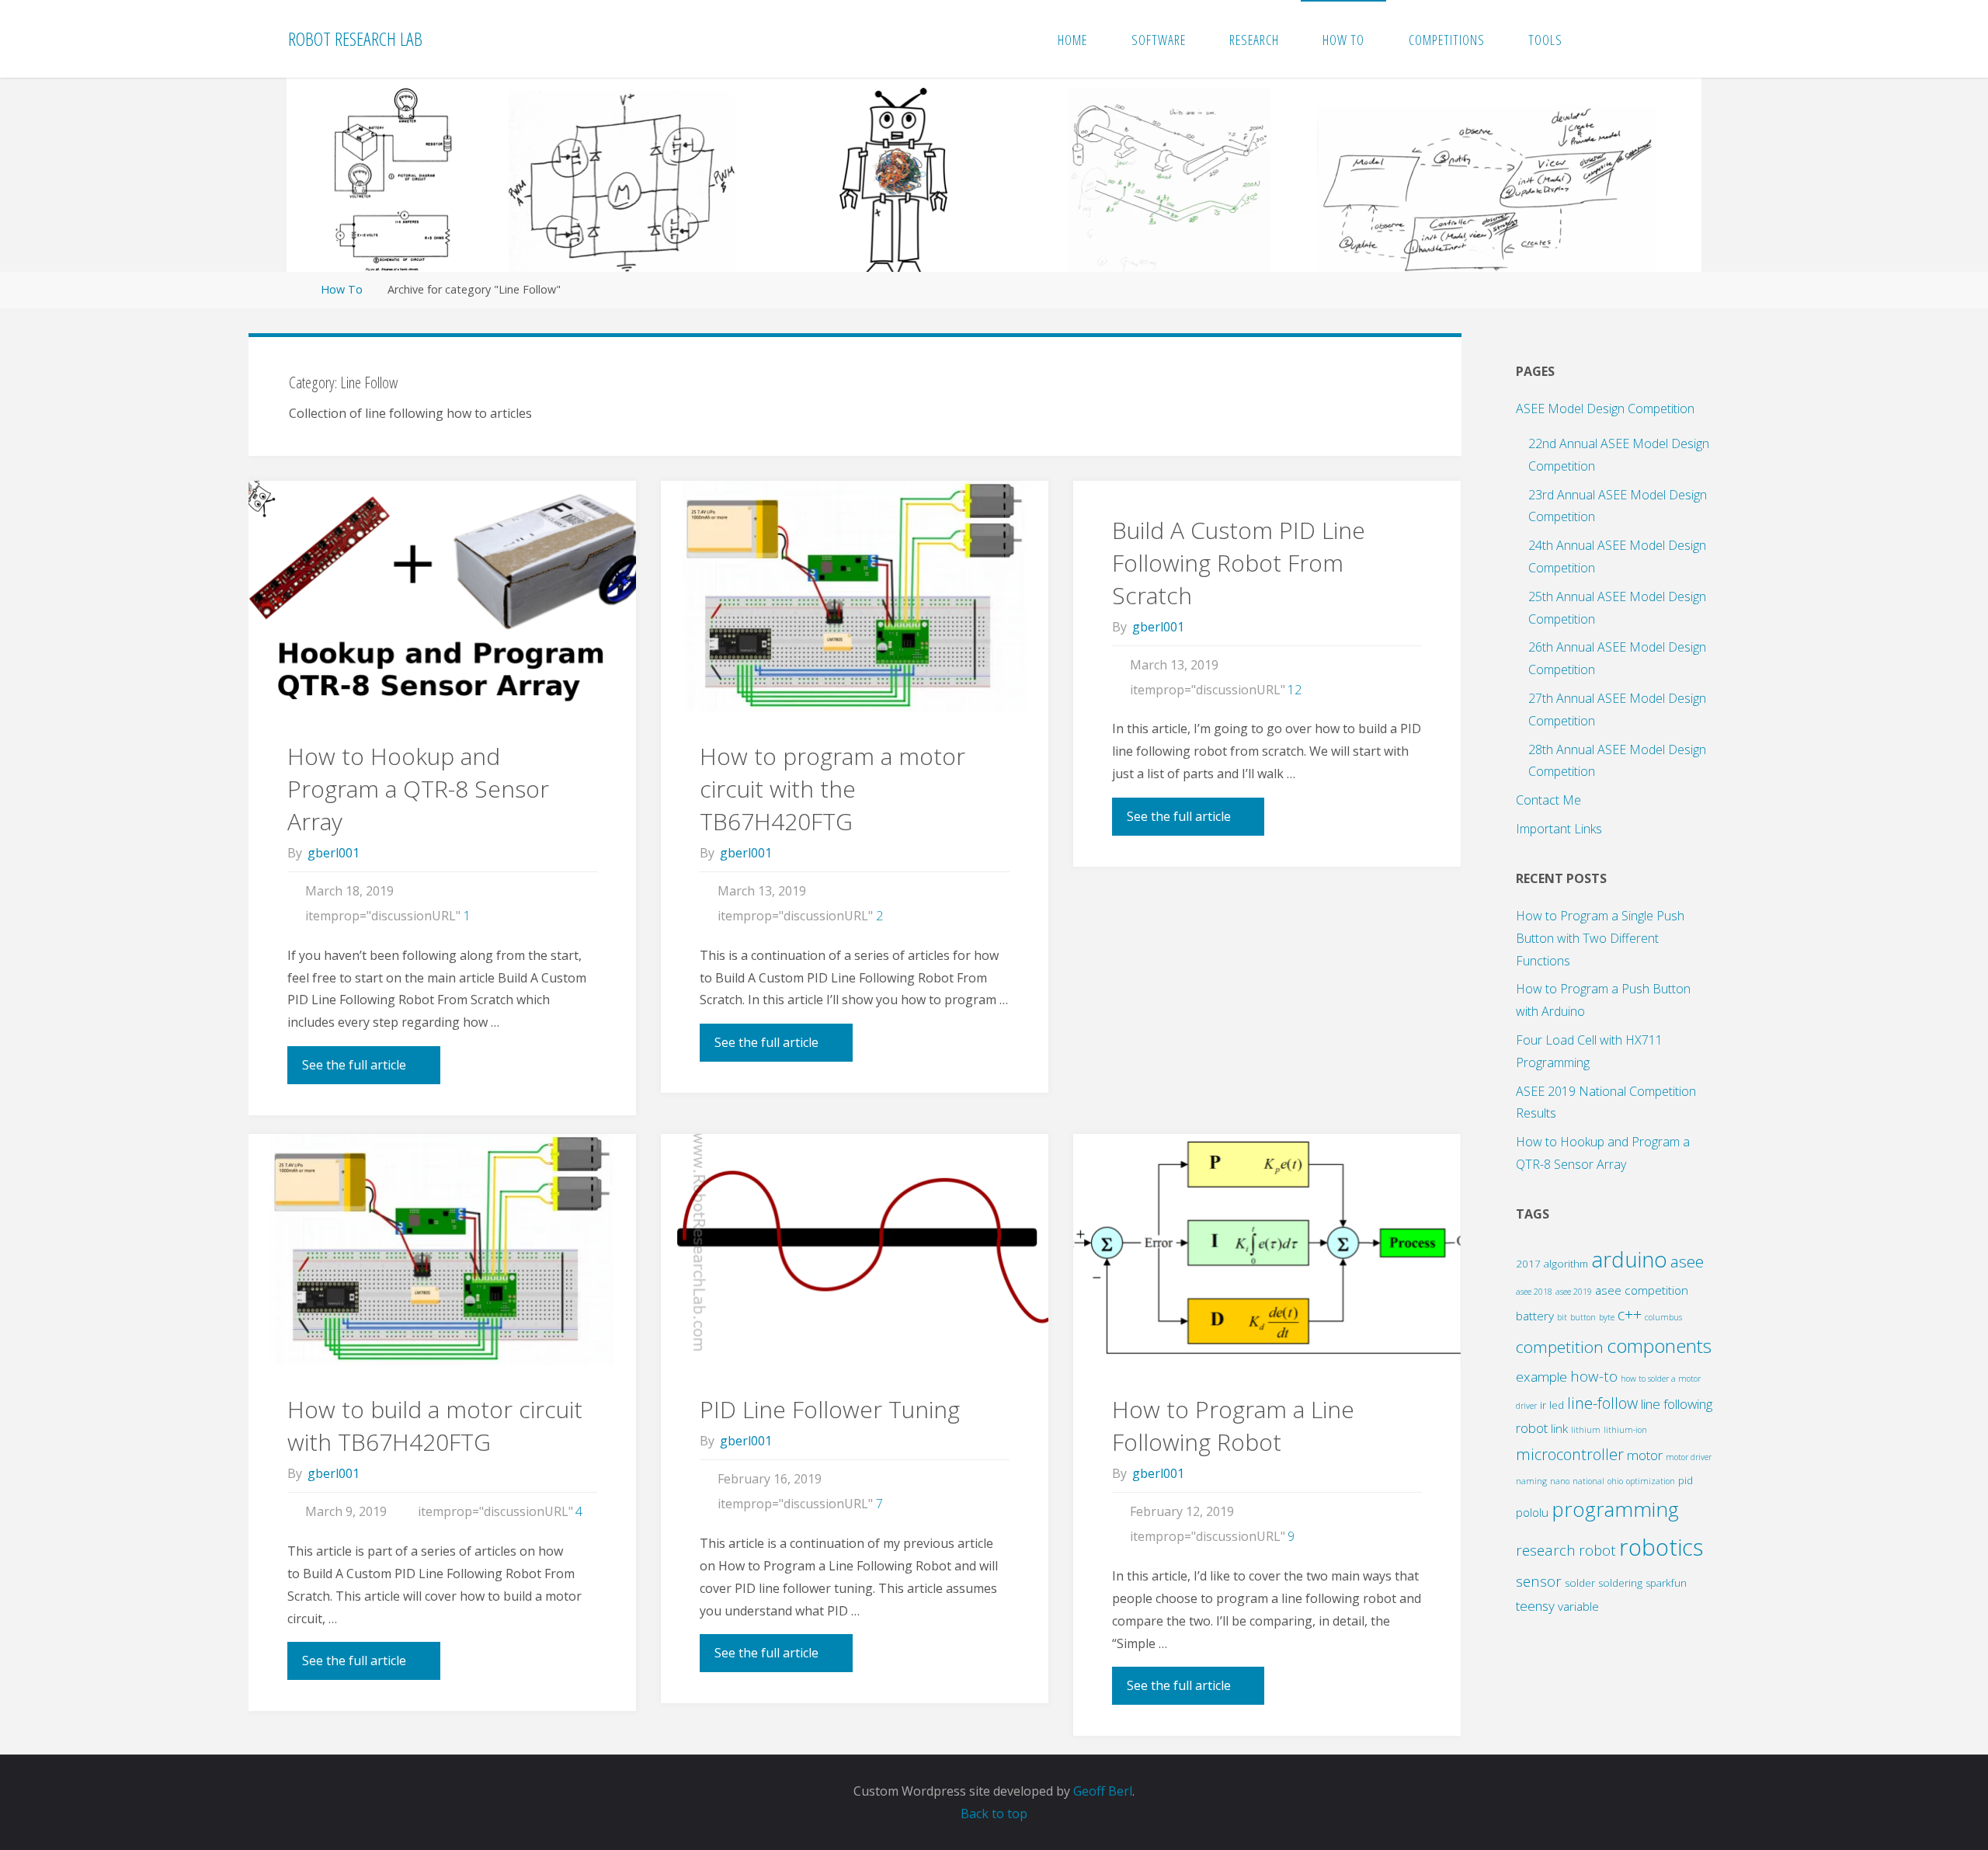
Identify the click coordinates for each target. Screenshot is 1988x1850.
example (1541, 1377)
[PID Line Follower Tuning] (855, 1250)
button (1583, 1317)
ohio (1615, 1481)
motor (1645, 1455)
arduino (1629, 1259)
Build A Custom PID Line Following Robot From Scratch (1239, 563)
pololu (1532, 1512)
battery (1535, 1316)
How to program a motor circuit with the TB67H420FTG (832, 789)
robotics (1661, 1547)
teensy (1535, 1606)
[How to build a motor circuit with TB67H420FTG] (442, 1250)
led (1557, 1405)
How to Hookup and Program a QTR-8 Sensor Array (418, 789)
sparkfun (1666, 1583)
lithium (1586, 1430)
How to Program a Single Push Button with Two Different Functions (1600, 938)
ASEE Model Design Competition (1605, 409)
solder (1580, 1583)
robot (1597, 1550)
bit (1562, 1317)
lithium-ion (1625, 1430)
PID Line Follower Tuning (830, 1409)
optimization (1651, 1481)
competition (1560, 1347)
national (1588, 1481)
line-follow (1602, 1403)
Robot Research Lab (355, 38)
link (1559, 1428)
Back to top (994, 1813)
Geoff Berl (1103, 1791)
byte (1607, 1317)
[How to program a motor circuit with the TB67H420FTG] (855, 597)
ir (1543, 1405)
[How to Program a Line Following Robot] (1267, 1250)
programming (1615, 1509)
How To (342, 289)
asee (1687, 1261)
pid (1686, 1480)
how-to (1594, 1376)
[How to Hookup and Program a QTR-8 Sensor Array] (442, 597)
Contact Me (1548, 800)
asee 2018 (1534, 1292)
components (1659, 1346)
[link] (1601, 39)
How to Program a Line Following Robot (1233, 1426)
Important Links (1559, 829)
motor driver (1689, 1457)
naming (1531, 1481)
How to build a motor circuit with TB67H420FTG (435, 1426)
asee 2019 (1574, 1292)
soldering (1620, 1583)
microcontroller (1570, 1454)
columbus (1663, 1317)
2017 (1528, 1264)
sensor (1539, 1581)
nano (1560, 1481)
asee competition (1642, 1290)
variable (1578, 1606)
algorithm (1566, 1264)
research (1546, 1550)
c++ (1630, 1314)
